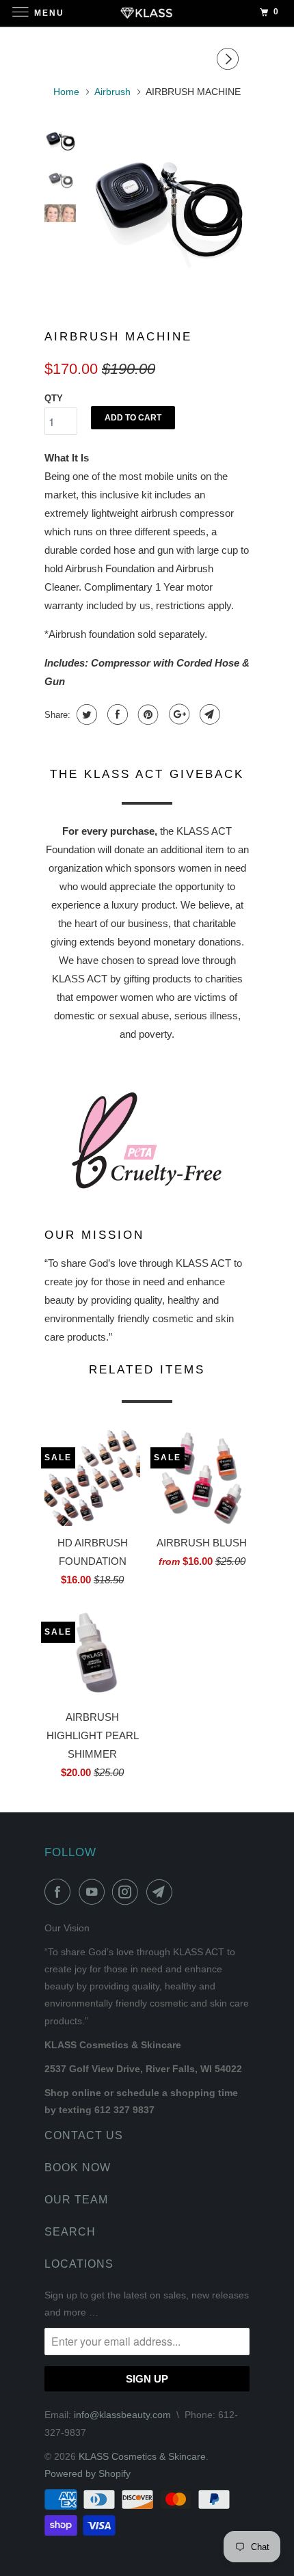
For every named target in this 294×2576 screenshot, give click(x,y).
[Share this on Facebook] (116, 714)
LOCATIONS (79, 2264)
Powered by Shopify (88, 2473)
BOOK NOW (78, 2168)
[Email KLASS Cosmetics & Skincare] (162, 1892)
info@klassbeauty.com (122, 2415)
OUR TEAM (76, 2200)
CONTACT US (84, 2135)
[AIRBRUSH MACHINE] (168, 207)
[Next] (230, 59)
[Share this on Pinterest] (147, 714)
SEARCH (70, 2232)
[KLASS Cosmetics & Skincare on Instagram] (128, 1892)
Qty (54, 398)
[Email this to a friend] (208, 714)
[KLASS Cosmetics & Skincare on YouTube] (94, 1892)
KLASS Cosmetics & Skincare (142, 2456)
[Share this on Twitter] (85, 714)
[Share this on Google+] (177, 714)
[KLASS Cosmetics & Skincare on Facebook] (60, 1892)
